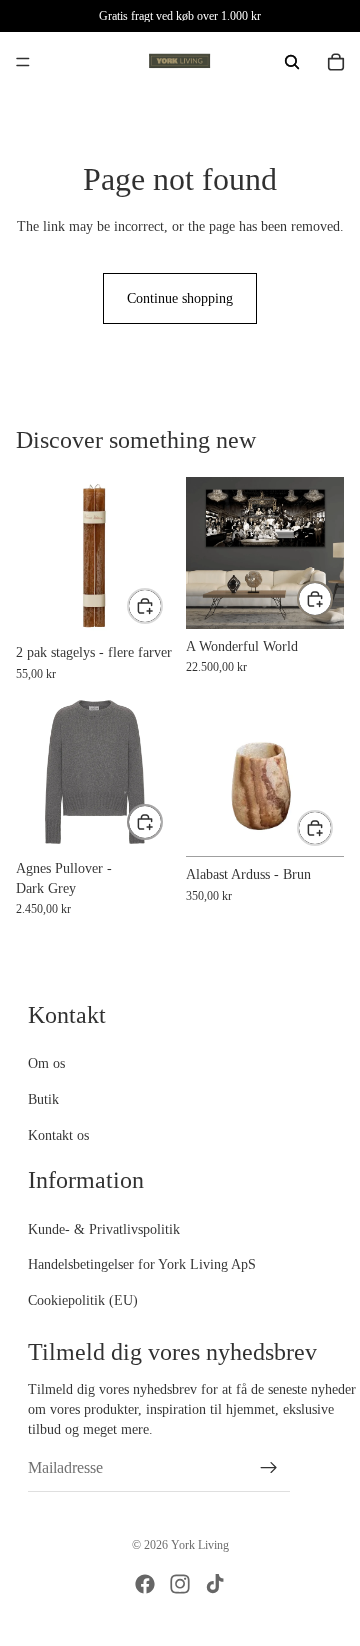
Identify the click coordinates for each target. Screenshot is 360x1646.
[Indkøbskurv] (336, 62)
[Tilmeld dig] (269, 1469)
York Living (200, 1545)
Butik (43, 1099)
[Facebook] (145, 1584)
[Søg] (292, 62)
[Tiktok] (215, 1584)
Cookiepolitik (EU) (83, 1300)
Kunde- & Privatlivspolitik (104, 1229)
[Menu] (23, 62)
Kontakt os (58, 1135)
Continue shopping (180, 298)
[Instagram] (180, 1584)
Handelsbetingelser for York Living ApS (142, 1264)
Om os (46, 1064)
